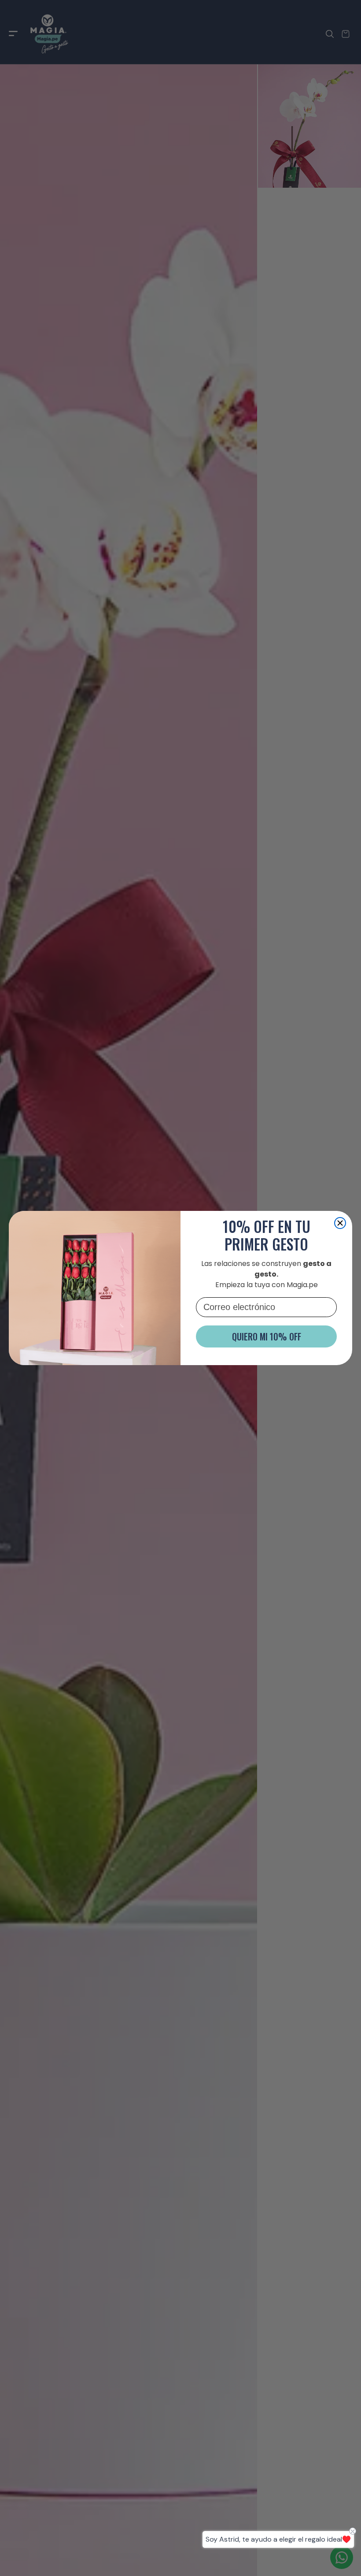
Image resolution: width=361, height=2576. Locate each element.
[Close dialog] (340, 1223)
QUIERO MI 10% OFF (267, 1336)
